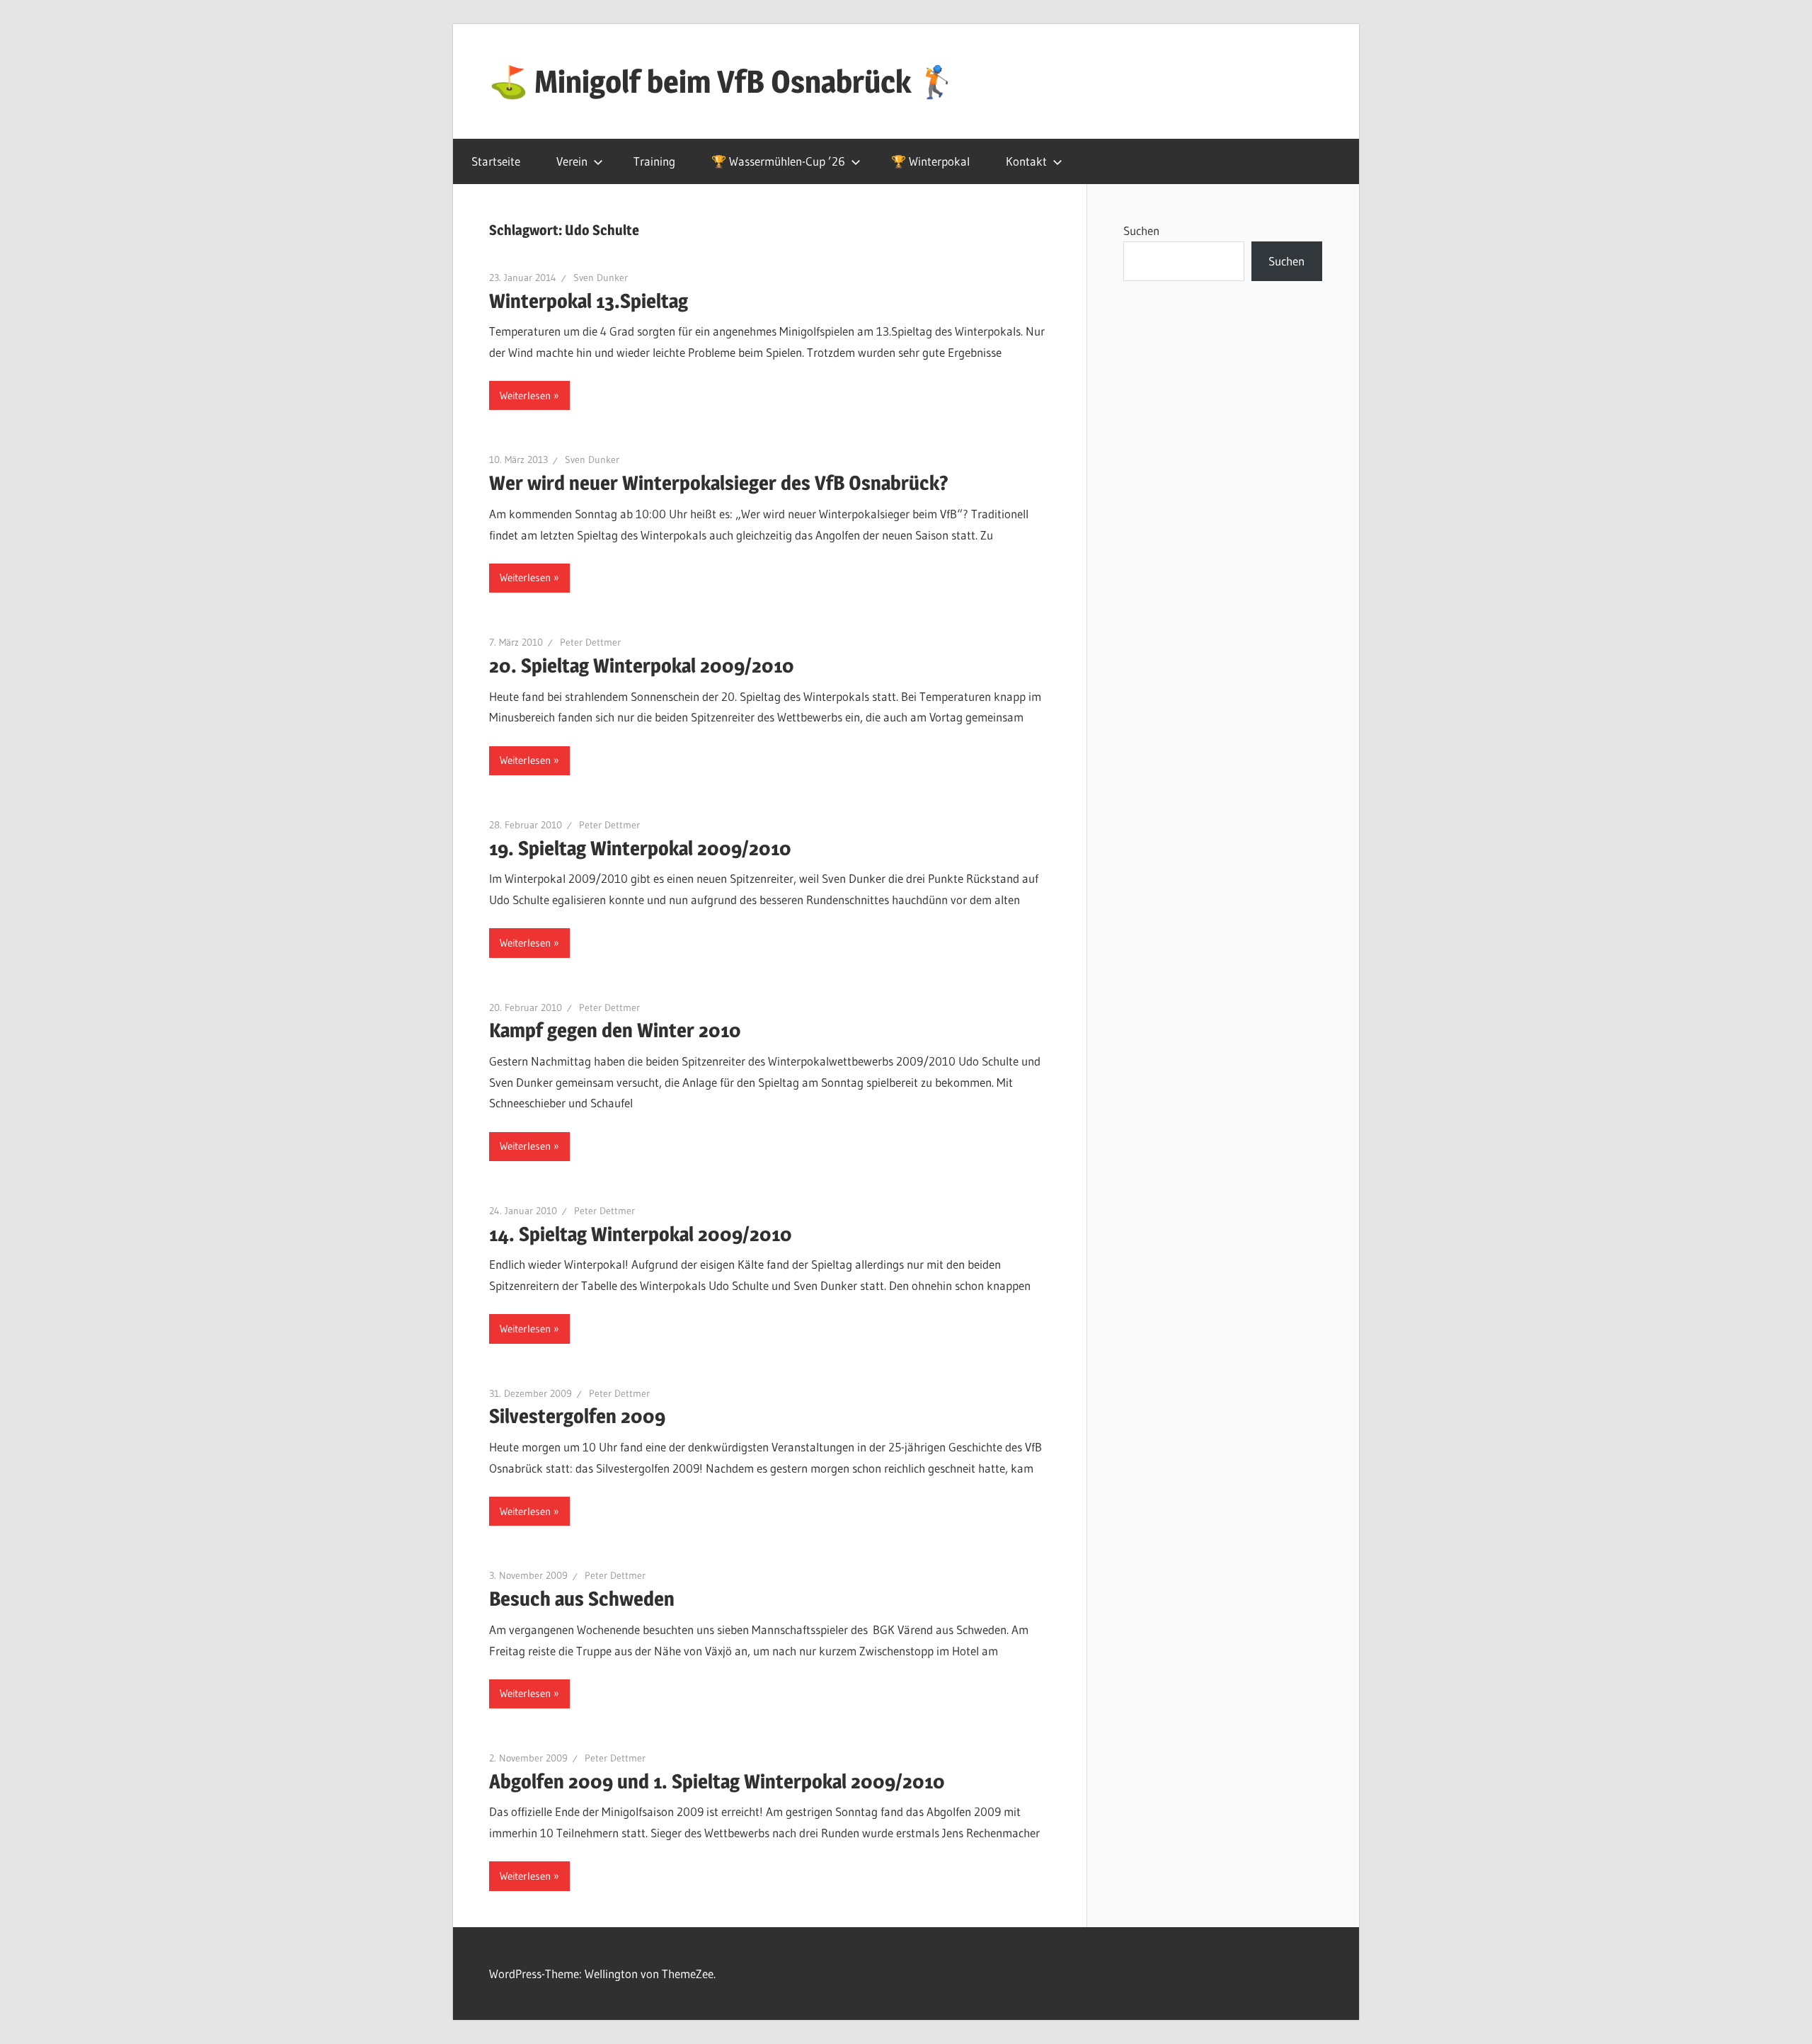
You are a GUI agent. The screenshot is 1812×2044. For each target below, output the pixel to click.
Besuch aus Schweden (582, 1599)
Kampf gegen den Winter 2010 (615, 1030)
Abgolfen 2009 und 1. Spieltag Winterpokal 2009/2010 (717, 1781)
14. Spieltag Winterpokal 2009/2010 (641, 1234)
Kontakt (1026, 161)
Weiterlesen (525, 395)
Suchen (1141, 230)
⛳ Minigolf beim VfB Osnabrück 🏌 (723, 81)
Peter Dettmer (590, 642)
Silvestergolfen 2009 (577, 1416)
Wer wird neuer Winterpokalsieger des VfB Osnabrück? (719, 483)
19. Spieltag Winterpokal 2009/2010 (640, 848)
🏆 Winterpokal (930, 161)
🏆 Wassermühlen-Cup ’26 (778, 161)
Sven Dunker (601, 278)
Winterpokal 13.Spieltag (589, 301)
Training (654, 161)
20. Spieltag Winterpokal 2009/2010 (642, 666)
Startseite (496, 161)
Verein (572, 161)
